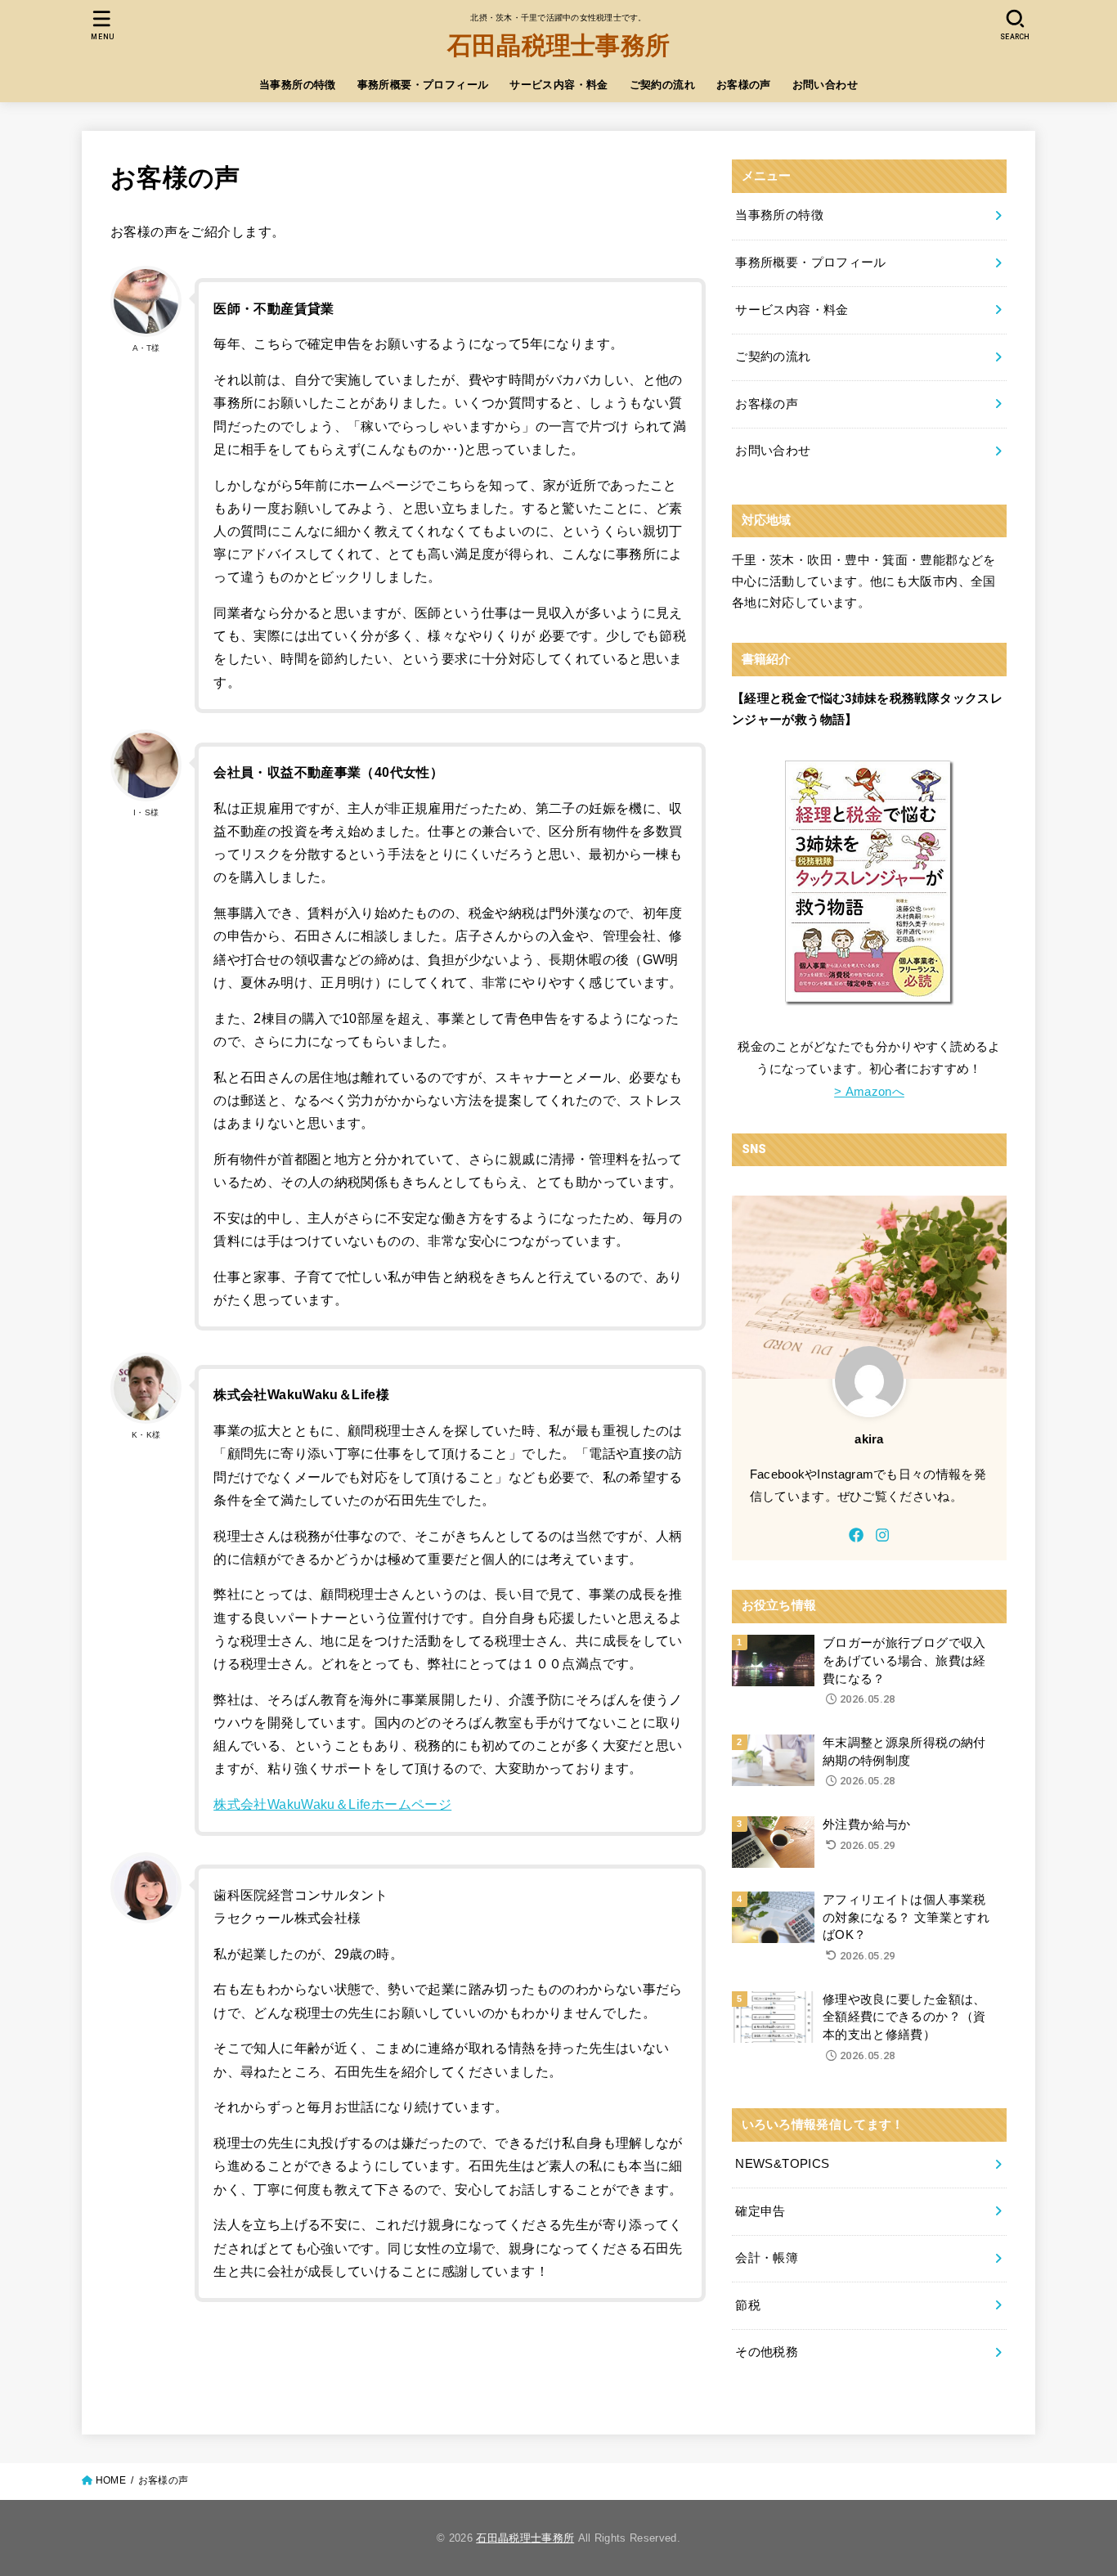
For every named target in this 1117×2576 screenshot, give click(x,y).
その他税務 (767, 2352)
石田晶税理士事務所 (559, 45)
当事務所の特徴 (298, 85)
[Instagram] (882, 1535)
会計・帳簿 (767, 2258)
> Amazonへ (869, 1092)
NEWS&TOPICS (782, 2164)
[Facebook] (856, 1535)
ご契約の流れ (662, 85)
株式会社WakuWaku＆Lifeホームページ (332, 1804)
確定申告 (760, 2211)
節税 (748, 2305)
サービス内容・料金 (559, 85)
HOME (111, 2480)
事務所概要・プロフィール (423, 85)
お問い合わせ (825, 85)
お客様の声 (744, 85)
